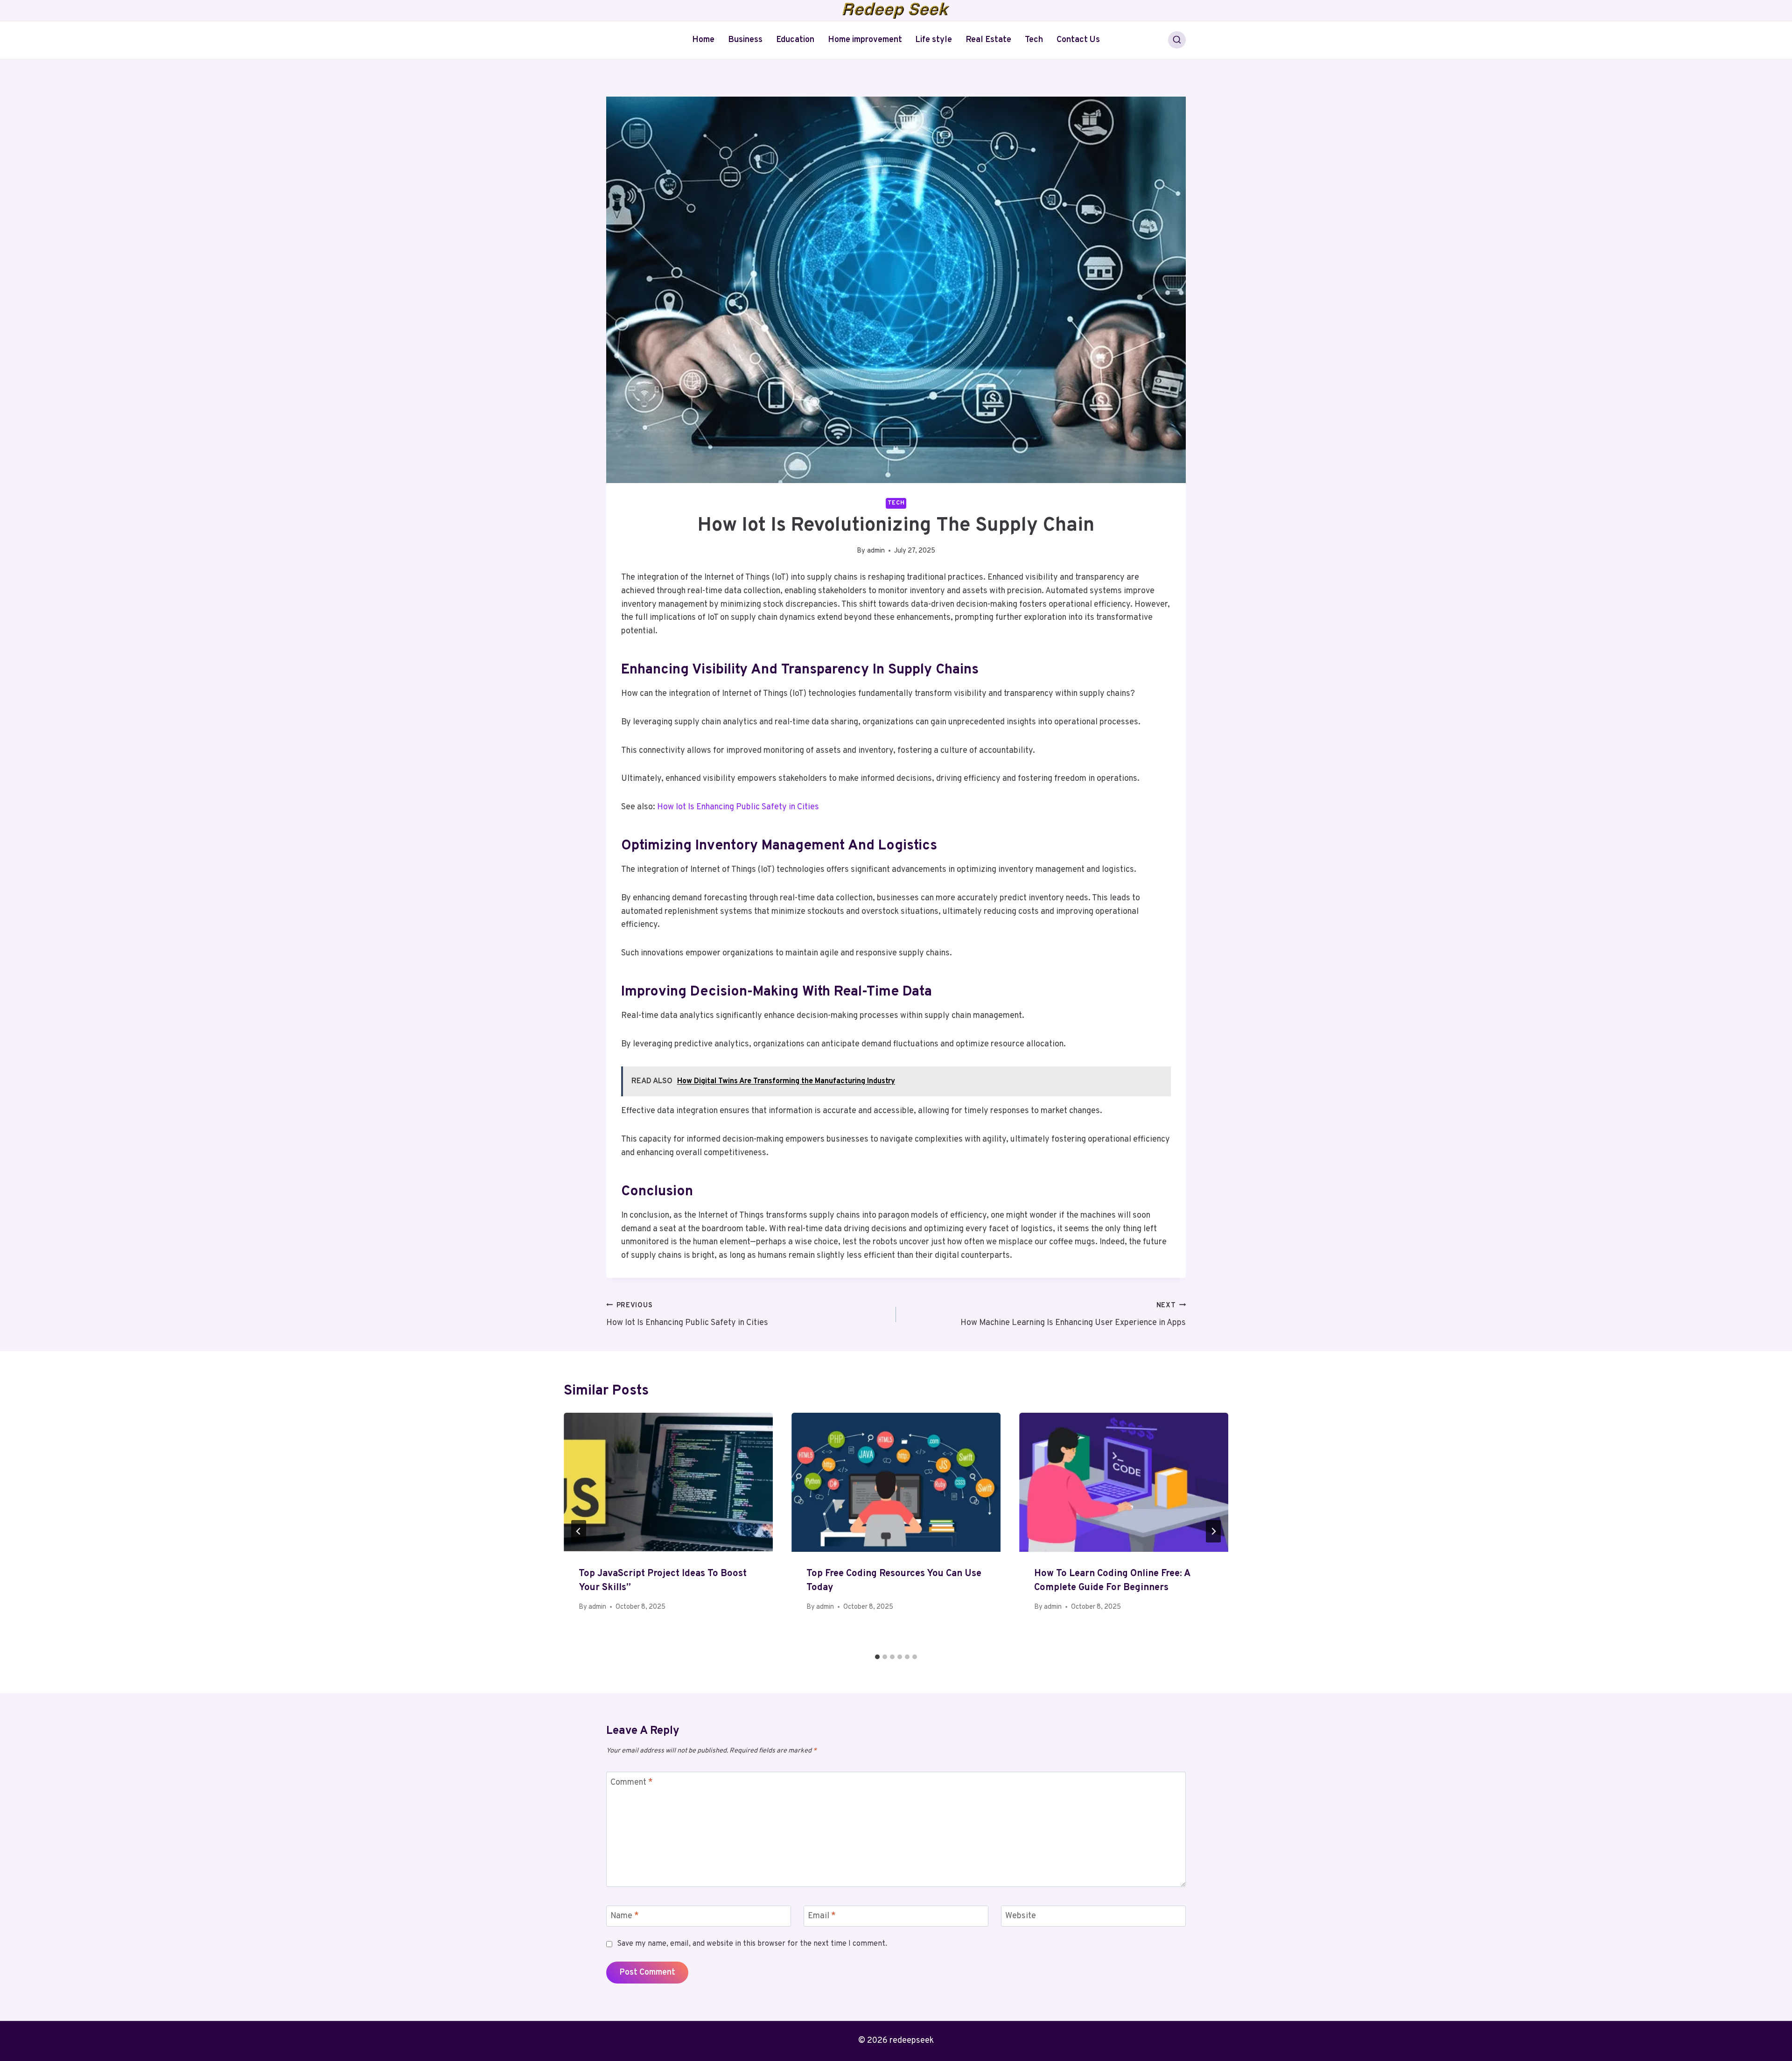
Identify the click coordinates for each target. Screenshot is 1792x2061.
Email (822, 1916)
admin (876, 551)
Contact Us (1078, 40)
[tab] (877, 1657)
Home (703, 40)
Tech (1034, 40)
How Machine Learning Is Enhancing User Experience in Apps (1073, 1315)
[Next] (1213, 1531)
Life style (934, 40)
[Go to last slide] (579, 1531)
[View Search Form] (1177, 40)
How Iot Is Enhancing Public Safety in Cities (738, 807)
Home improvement (865, 40)
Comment (632, 1783)
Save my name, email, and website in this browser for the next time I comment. (752, 1944)
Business (745, 40)
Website (1021, 1916)
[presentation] (668, 1483)
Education (795, 40)
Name (625, 1916)
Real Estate (988, 40)
